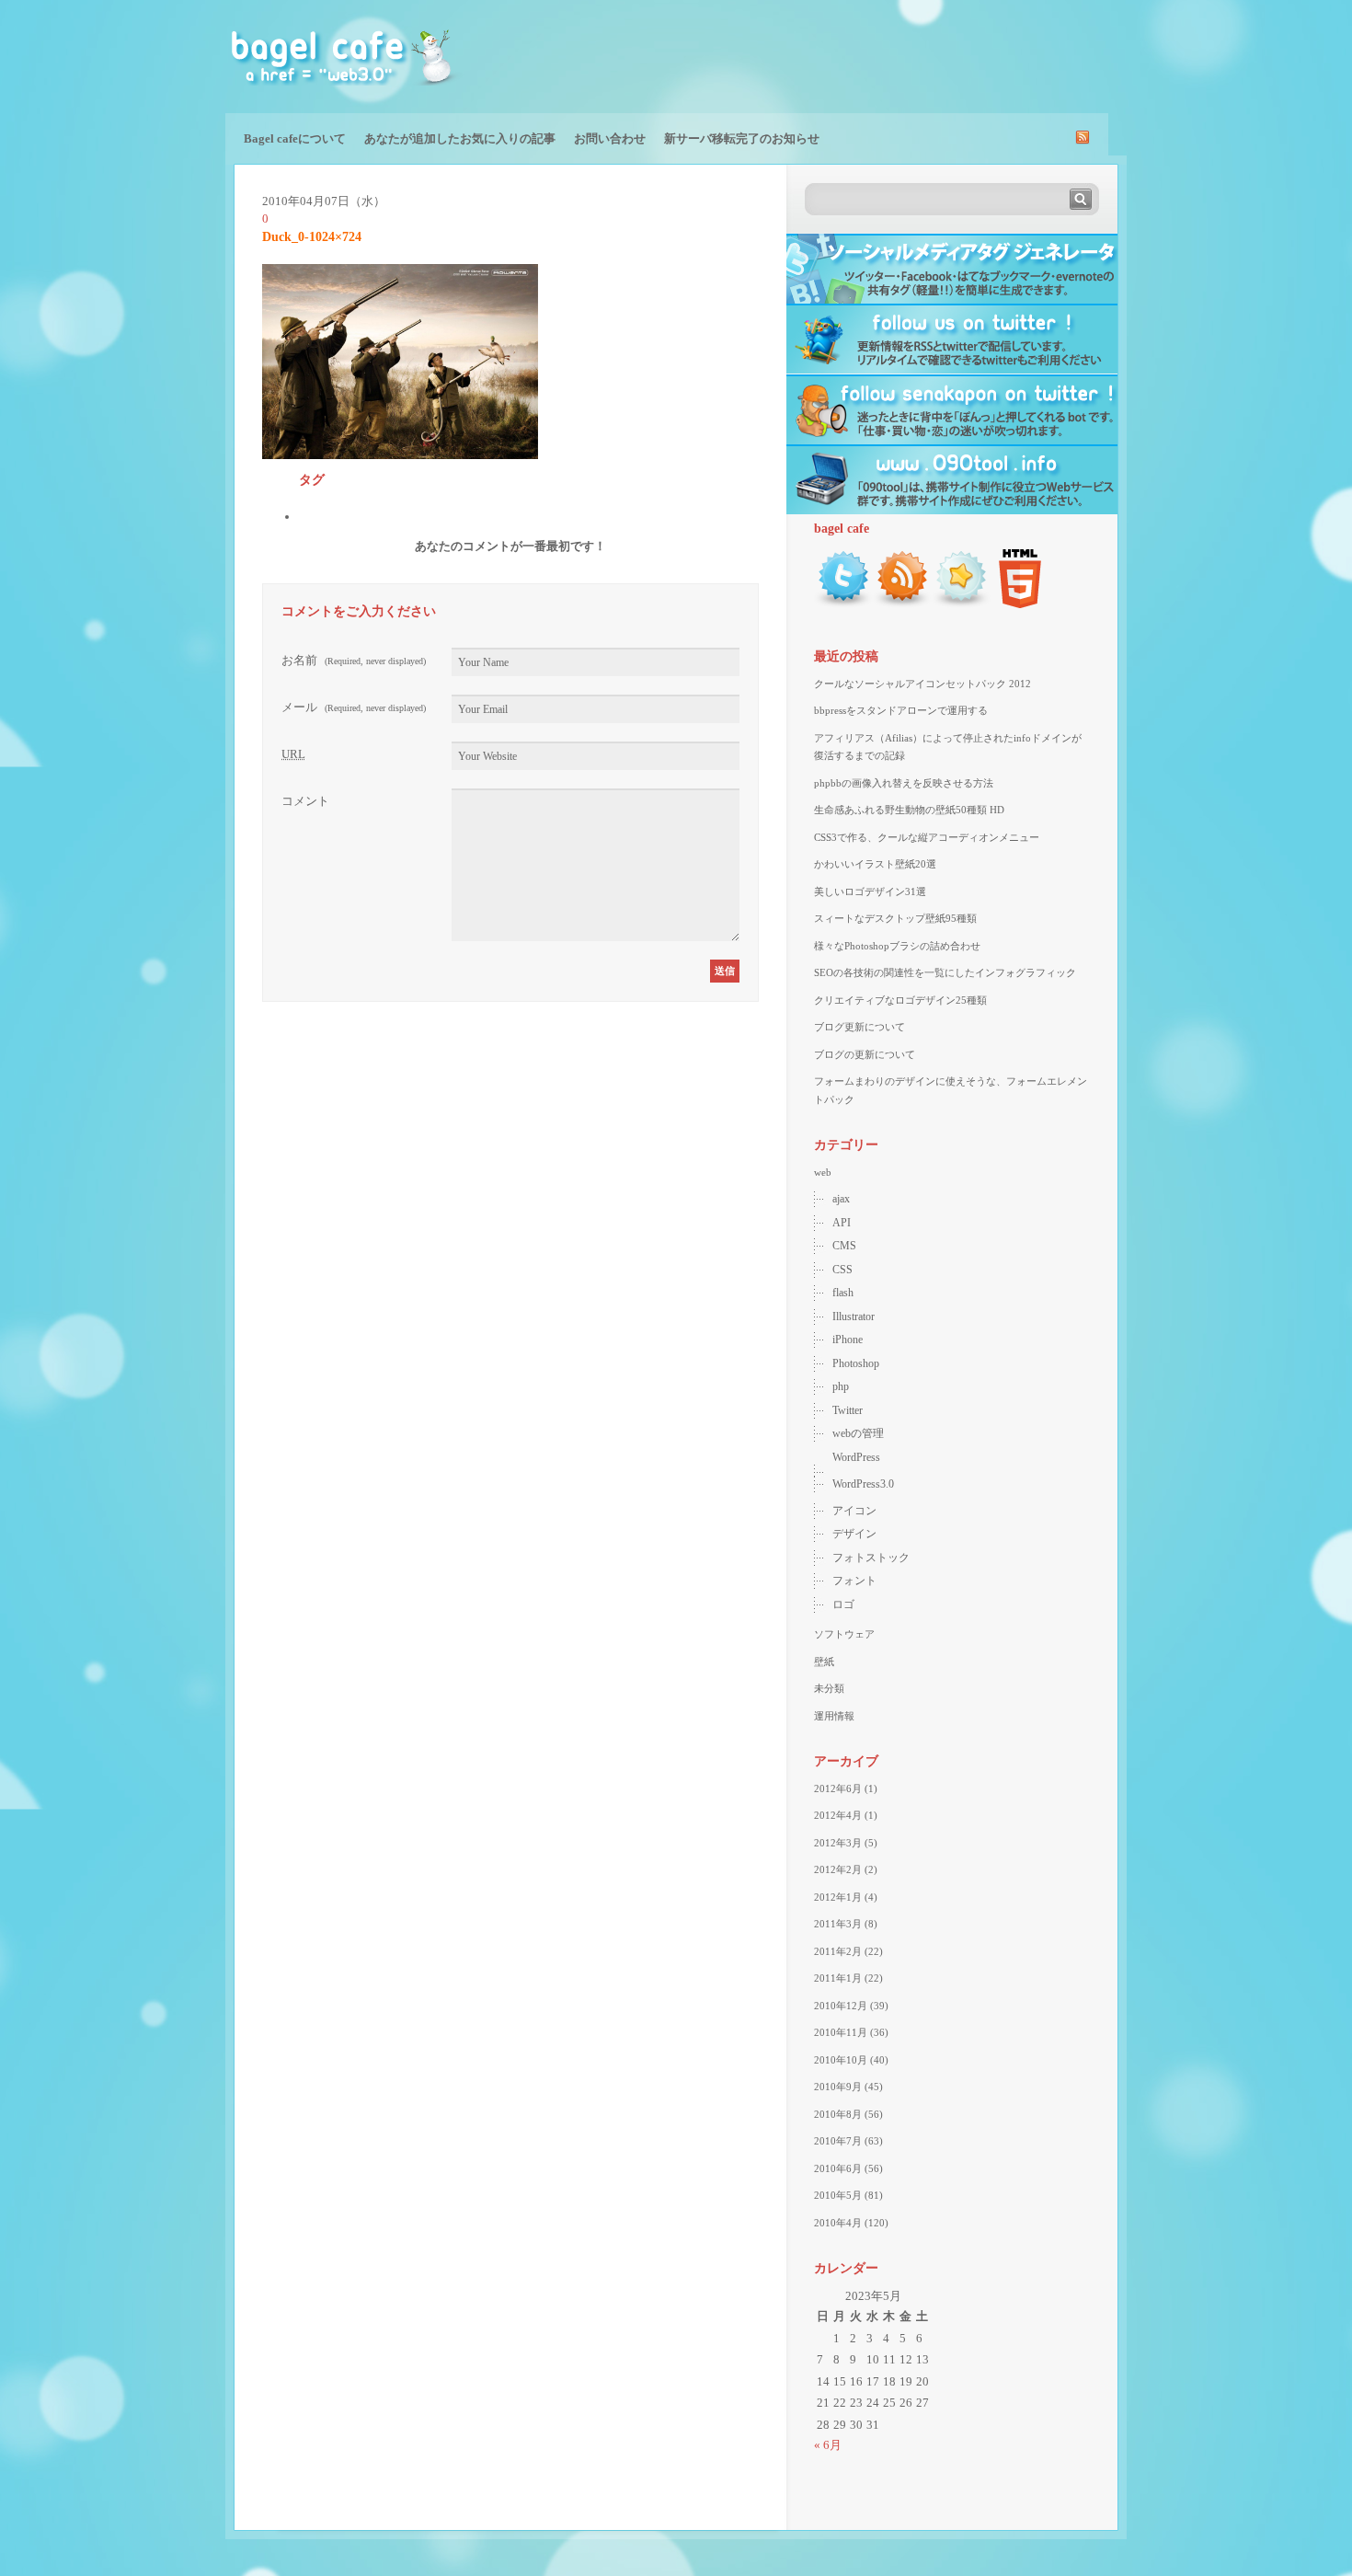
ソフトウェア (844, 1634)
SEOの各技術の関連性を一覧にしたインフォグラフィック (945, 972)
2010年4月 (838, 2223)
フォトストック (871, 1558)
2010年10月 (841, 2060)
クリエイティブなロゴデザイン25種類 (900, 1000)
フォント (854, 1581)
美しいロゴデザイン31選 (870, 891)
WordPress (856, 1457)
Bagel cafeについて (295, 138)
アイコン (854, 1511)
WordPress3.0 (863, 1484)
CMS (844, 1246)
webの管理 (858, 1433)
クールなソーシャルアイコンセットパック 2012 (922, 684)
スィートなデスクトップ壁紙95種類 (895, 918)
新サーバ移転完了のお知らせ (742, 138)
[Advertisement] (911, 55)
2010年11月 (841, 2032)
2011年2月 (838, 1951)
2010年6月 (838, 2168)
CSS (842, 1270)
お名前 (354, 660)
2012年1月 (838, 1897)
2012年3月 (838, 1843)
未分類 (829, 1688)
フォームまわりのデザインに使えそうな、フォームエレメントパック (951, 1090)
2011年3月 (838, 1924)
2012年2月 (838, 1869)
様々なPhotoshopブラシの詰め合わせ (897, 946)
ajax (841, 1199)
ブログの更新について (865, 1054)
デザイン (854, 1534)
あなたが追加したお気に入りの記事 (460, 138)
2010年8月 (838, 2114)
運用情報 (834, 1716)
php (841, 1386)
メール (354, 707)
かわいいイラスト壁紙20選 (875, 864)
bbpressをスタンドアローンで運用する (901, 710)
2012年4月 (838, 1815)
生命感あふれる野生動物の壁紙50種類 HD (909, 810)
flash (843, 1293)
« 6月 (828, 2445)
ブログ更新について (859, 1027)
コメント (305, 801)
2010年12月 (841, 2006)
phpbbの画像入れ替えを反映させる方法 (904, 783)
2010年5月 (838, 2195)
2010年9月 (838, 2087)
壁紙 (824, 1662)
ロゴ (843, 1604)
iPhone (848, 1340)
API (842, 1223)
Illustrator (854, 1317)
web (823, 1172)
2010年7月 (838, 2141)
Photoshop (856, 1363)
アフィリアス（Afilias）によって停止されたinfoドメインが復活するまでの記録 (948, 747)
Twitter (848, 1410)
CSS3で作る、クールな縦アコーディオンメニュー (927, 837)
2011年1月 (838, 1978)
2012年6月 (838, 1788)
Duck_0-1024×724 (312, 237)
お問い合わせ (610, 138)
